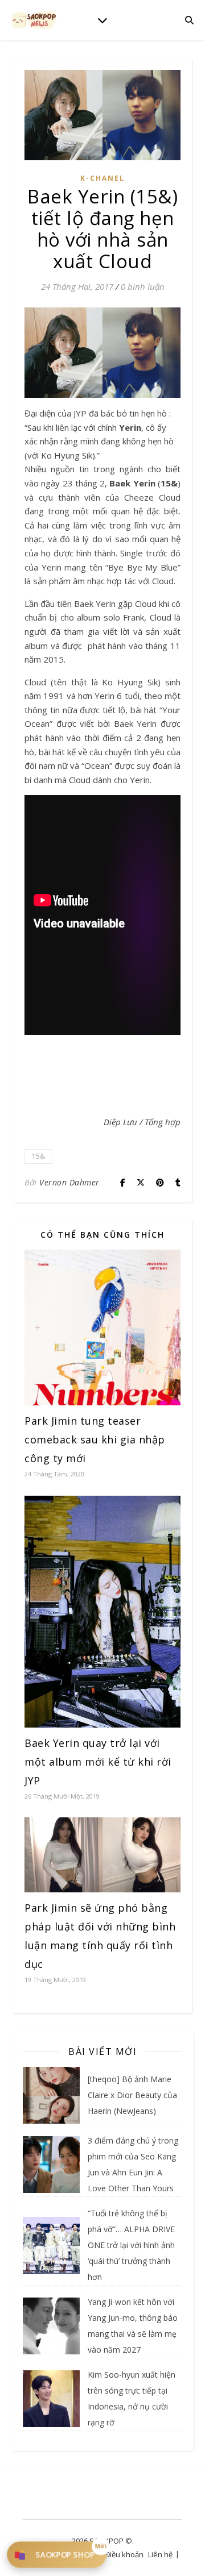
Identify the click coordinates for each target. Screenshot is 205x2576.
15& (38, 1156)
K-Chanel (102, 178)
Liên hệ (160, 2554)
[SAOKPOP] (34, 20)
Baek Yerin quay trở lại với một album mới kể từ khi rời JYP (98, 1762)
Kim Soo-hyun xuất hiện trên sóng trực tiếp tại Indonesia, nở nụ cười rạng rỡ (132, 2398)
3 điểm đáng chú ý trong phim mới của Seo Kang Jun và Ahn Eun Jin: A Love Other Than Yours (133, 2164)
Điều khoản (124, 2554)
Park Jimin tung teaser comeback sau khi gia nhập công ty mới (95, 1439)
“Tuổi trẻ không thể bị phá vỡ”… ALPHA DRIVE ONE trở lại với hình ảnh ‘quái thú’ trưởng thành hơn (131, 2245)
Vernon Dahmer (69, 1182)
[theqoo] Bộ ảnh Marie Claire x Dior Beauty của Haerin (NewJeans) (132, 2095)
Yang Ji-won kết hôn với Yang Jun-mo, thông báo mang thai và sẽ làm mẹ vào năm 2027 (133, 2326)
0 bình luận (143, 286)
